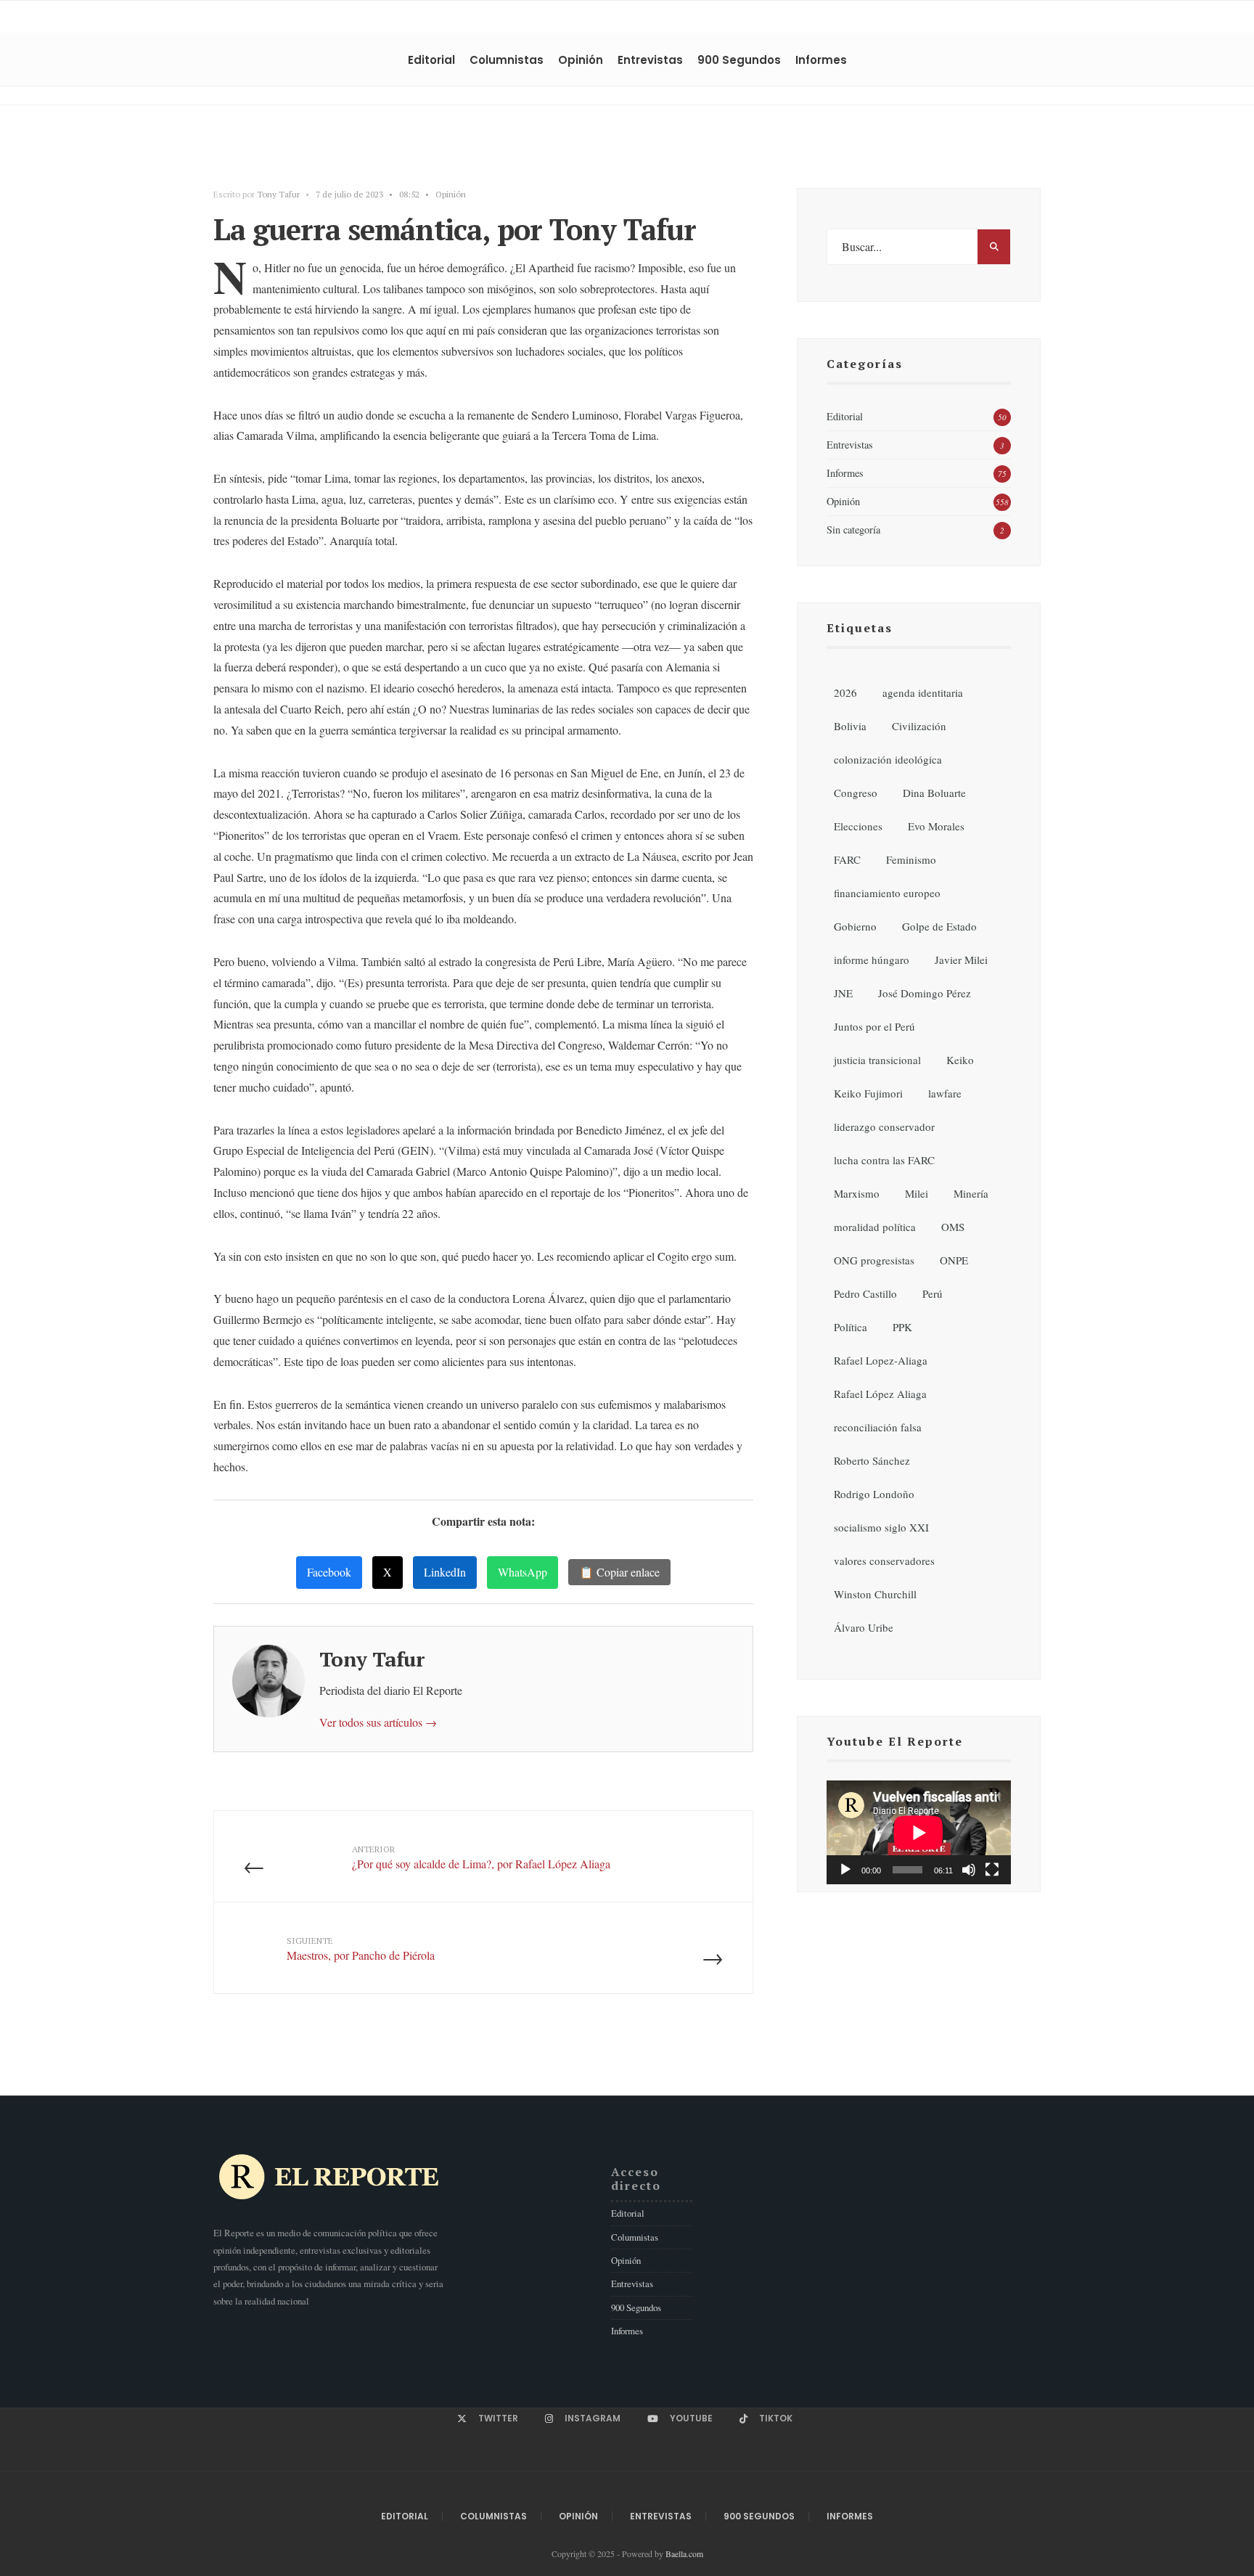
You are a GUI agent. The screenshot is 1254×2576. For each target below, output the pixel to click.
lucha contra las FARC (884, 1160)
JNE (843, 993)
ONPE (954, 1260)
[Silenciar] (969, 1870)
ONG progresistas (874, 1260)
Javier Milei (961, 960)
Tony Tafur (278, 194)
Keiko (960, 1060)
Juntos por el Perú (874, 1026)
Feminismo (911, 859)
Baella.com (684, 2553)
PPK (902, 1327)
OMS (953, 1227)
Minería (971, 1193)
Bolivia (850, 726)
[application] (919, 1832)
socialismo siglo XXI (881, 1527)
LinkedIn (445, 1572)
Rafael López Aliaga (880, 1394)
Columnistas (507, 60)
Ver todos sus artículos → (378, 1722)
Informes (821, 60)
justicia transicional (877, 1060)
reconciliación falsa (878, 1427)
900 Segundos (739, 60)
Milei (917, 1193)
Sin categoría (853, 529)
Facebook (329, 1572)
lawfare (945, 1093)
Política (851, 1327)
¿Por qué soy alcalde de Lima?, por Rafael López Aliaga (481, 1857)
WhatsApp (522, 1572)
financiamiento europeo (887, 893)
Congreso (856, 793)
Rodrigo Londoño (874, 1494)
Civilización (919, 726)
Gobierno (855, 926)
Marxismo (857, 1193)
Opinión (581, 60)
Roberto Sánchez (872, 1460)
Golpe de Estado (939, 926)
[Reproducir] (845, 1870)
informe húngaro (872, 960)
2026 (845, 692)
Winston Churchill (875, 1594)
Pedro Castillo (865, 1293)
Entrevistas (650, 60)
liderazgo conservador (884, 1127)
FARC (847, 859)
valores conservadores (884, 1561)
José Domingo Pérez (925, 993)
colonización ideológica (888, 759)
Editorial (431, 60)
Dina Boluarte (934, 793)
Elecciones (858, 826)
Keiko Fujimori (868, 1093)
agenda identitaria (923, 692)
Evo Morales (936, 826)
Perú (933, 1293)
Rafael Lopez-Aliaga (881, 1360)
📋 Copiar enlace (619, 1572)
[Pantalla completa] (992, 1870)
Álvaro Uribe (864, 1627)
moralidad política (875, 1227)
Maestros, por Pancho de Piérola (361, 1949)
